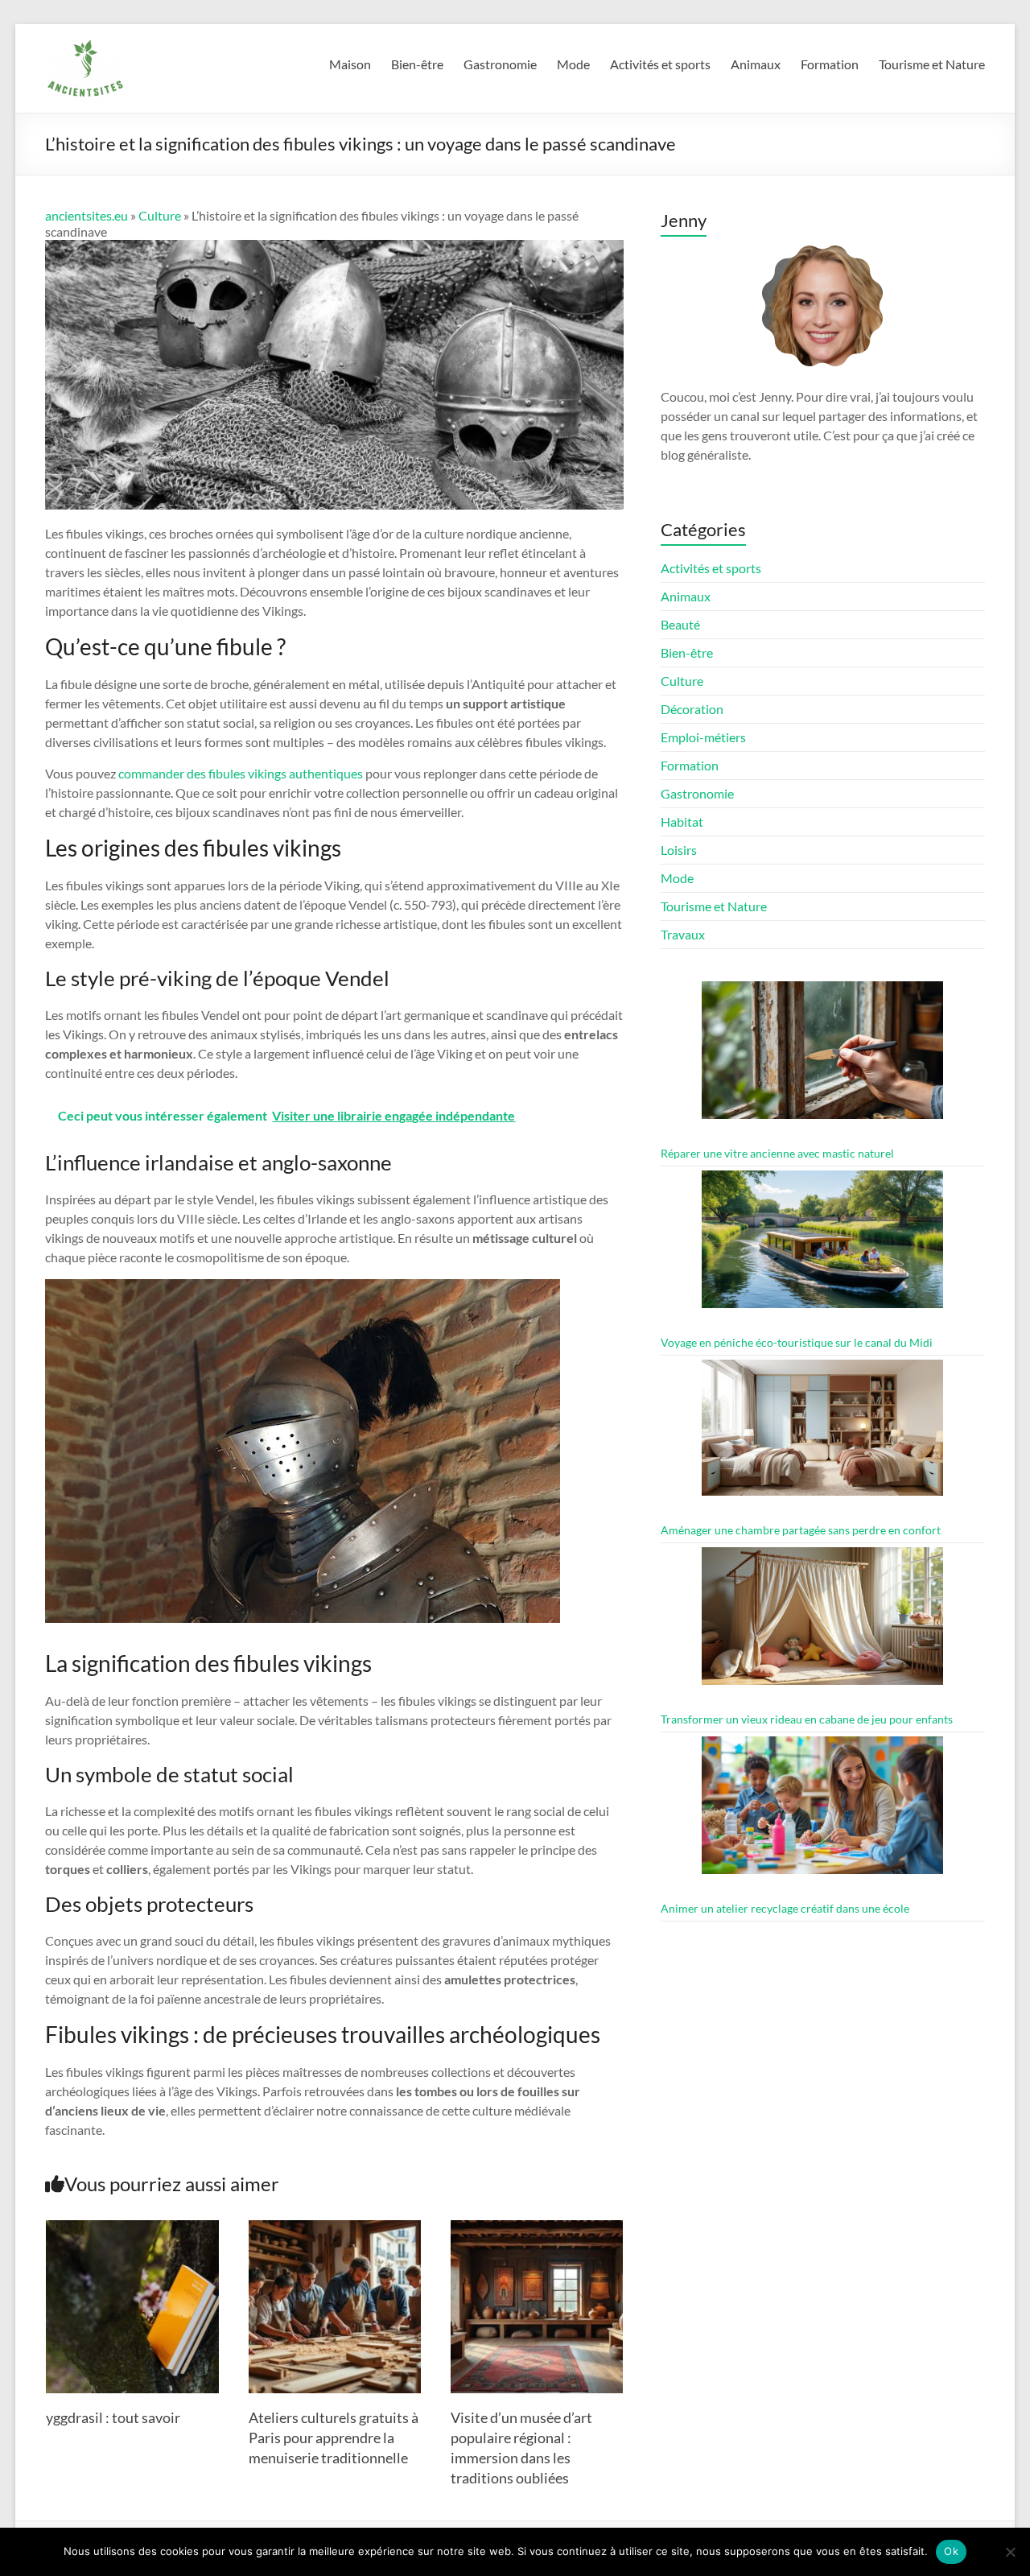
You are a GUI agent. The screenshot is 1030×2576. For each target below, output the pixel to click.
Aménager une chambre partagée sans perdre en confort (801, 1530)
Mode (573, 64)
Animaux (756, 64)
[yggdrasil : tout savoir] (132, 2228)
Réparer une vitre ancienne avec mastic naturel (777, 1153)
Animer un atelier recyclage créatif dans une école (785, 1908)
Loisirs (679, 850)
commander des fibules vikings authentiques (241, 773)
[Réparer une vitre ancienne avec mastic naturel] (822, 1057)
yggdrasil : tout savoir (113, 2417)
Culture (160, 215)
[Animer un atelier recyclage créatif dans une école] (822, 1812)
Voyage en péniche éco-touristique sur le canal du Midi (797, 1342)
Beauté (680, 624)
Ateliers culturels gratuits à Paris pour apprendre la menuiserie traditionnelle (334, 2438)
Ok (951, 2551)
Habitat (682, 822)
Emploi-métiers (703, 737)
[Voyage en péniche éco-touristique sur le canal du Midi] (822, 1247)
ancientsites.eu (87, 215)
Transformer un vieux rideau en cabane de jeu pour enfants (807, 1719)
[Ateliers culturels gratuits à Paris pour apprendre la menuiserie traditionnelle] (335, 2228)
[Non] (1010, 2552)
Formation (830, 64)
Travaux (683, 934)
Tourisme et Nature (932, 64)
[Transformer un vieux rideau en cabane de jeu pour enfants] (822, 1623)
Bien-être (417, 64)
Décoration (692, 709)
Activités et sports (660, 64)
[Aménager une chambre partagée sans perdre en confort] (822, 1435)
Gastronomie (500, 64)
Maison (350, 64)
